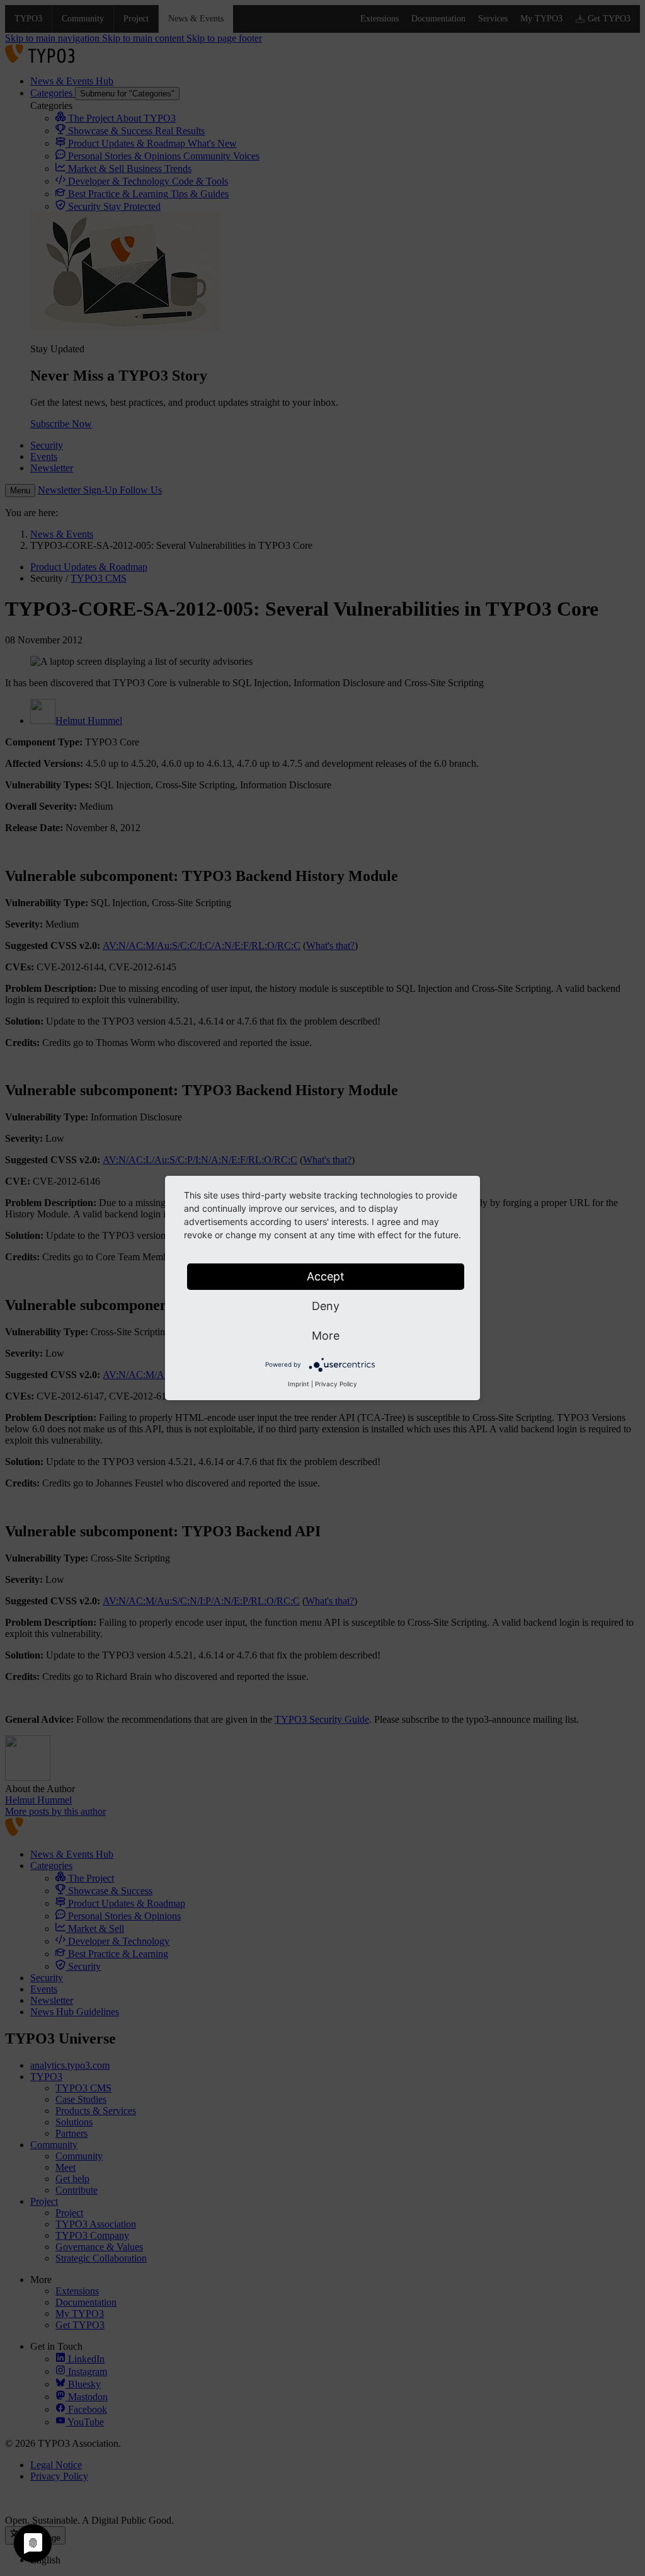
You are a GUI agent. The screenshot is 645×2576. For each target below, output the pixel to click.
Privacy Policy (336, 1384)
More (326, 1336)
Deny (326, 1306)
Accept (326, 1276)
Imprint (299, 1384)
